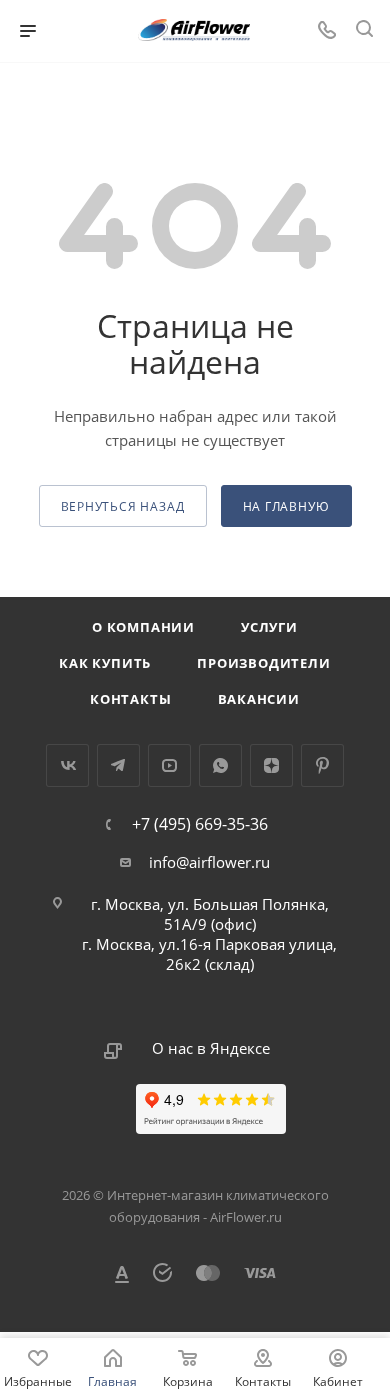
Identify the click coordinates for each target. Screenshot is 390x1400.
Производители (263, 663)
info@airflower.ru (209, 862)
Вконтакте (67, 765)
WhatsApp (220, 765)
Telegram (118, 765)
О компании (143, 627)
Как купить (105, 663)
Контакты (130, 699)
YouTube (169, 765)
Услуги (269, 627)
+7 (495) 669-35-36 (200, 824)
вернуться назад (123, 506)
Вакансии (259, 699)
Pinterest (322, 765)
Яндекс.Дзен (271, 765)
